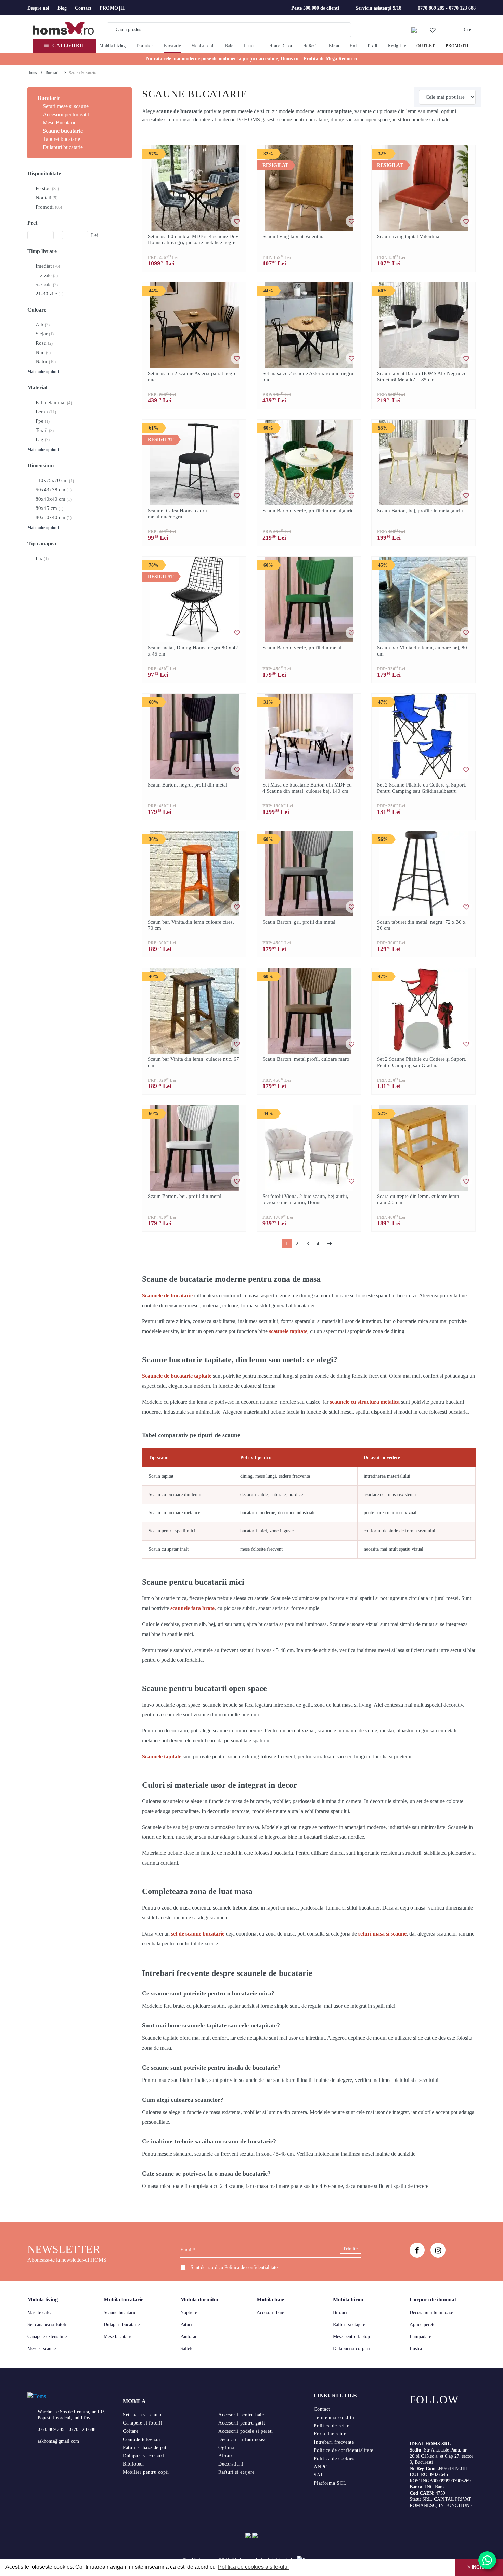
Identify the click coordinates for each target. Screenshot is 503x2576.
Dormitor (145, 46)
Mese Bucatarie (60, 123)
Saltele (187, 2348)
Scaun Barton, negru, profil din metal (188, 785)
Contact (83, 8)
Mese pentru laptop (351, 2336)
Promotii (457, 46)
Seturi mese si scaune (66, 106)
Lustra (416, 2348)
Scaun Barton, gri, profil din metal (299, 922)
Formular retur (330, 2434)
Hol (353, 46)
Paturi (186, 2324)
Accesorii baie (270, 2313)
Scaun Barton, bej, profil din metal (185, 1196)
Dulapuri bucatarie (63, 147)
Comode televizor (142, 2439)
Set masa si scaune (143, 2415)
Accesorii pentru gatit (66, 114)
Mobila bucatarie (124, 2300)
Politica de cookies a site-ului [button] (253, 2567)
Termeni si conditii (334, 2418)
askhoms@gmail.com (58, 2441)
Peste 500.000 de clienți (315, 8)
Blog (62, 8)
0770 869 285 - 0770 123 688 (447, 8)
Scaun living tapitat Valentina (294, 236)
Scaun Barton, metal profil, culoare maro (306, 1059)
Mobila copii (203, 46)
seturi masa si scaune (382, 1934)
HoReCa (311, 46)
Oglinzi (226, 2448)
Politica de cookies (334, 2459)
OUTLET (426, 46)
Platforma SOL (330, 2483)
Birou (334, 46)
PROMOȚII (112, 8)
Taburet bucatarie (61, 139)
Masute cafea (40, 2313)
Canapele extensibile (47, 2336)
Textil (372, 46)
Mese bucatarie (118, 2336)
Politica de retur (331, 2426)
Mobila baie (270, 2300)
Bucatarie (172, 46)
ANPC (321, 2467)
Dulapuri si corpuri (351, 2348)
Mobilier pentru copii (146, 2472)
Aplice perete (422, 2324)
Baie (229, 46)
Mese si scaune (42, 2348)
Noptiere (189, 2313)
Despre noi (38, 8)
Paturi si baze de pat (145, 2448)
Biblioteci (133, 2464)
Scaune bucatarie (63, 131)
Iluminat (251, 46)
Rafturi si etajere (349, 2324)
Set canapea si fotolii (48, 2324)
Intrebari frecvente (334, 2442)
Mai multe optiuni (44, 372)
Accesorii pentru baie (241, 2415)
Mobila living (43, 2300)
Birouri (340, 2313)
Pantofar (189, 2336)
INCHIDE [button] (481, 2567)
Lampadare (420, 2336)
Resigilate (397, 46)
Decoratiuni (231, 2464)
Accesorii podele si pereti (246, 2431)
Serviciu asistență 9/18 (378, 8)
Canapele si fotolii (143, 2423)
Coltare (131, 2431)
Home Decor (281, 46)
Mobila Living (113, 46)
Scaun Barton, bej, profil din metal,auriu (420, 511)
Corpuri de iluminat (433, 2300)
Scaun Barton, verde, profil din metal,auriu (308, 511)
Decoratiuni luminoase (431, 2313)
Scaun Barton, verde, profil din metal (302, 648)
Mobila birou (348, 2300)
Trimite (350, 2249)
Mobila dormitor (200, 2300)
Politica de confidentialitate (251, 2267)
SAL (319, 2475)
